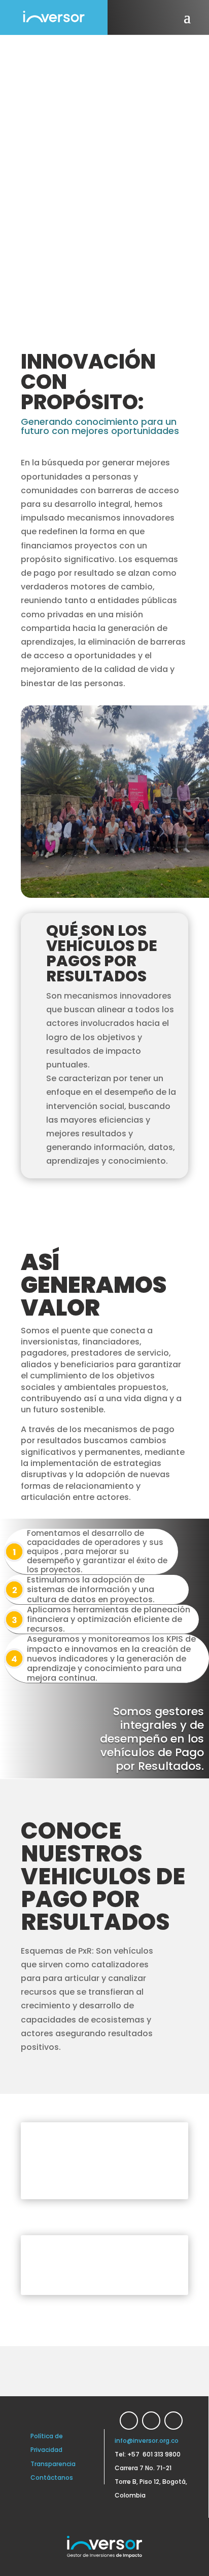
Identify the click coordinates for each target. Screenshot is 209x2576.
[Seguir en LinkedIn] (129, 2421)
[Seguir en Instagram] (173, 2421)
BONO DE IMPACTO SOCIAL (153, 2161)
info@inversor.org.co (147, 2441)
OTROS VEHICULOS (149, 2265)
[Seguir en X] (151, 2421)
